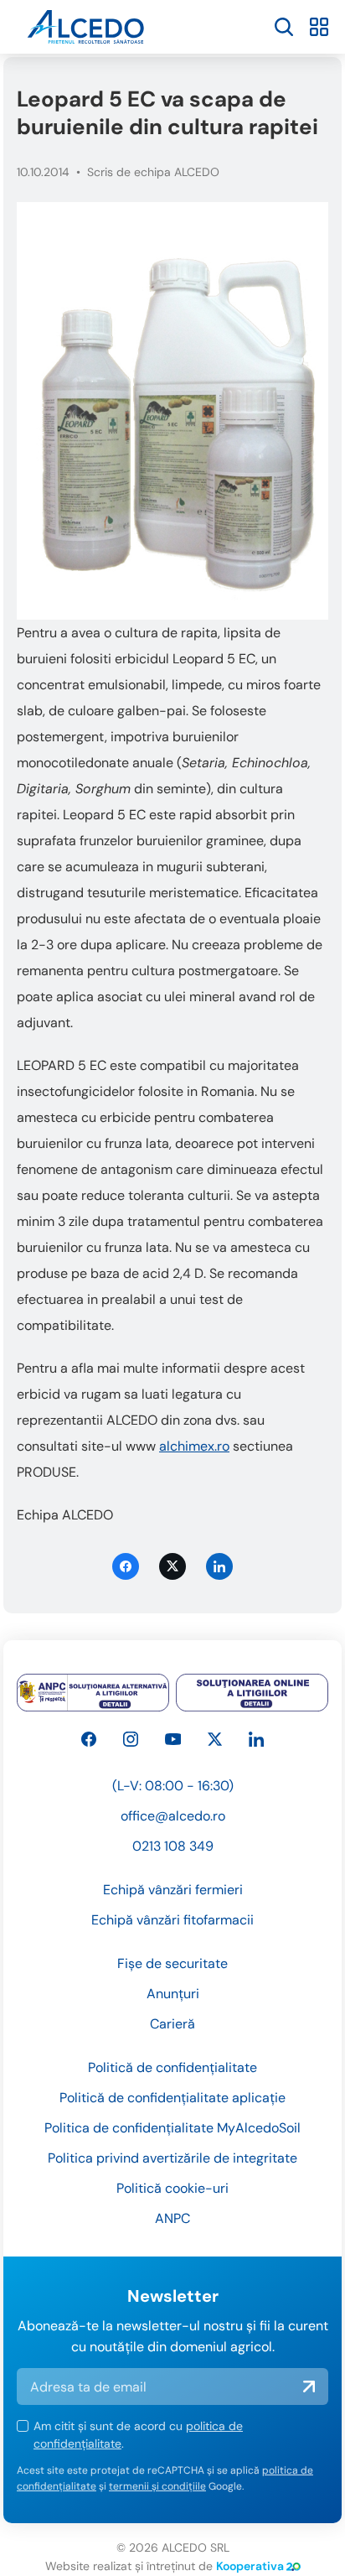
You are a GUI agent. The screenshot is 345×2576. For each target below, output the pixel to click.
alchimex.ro (194, 1446)
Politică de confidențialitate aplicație (172, 2098)
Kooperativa (250, 2566)
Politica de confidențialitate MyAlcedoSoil (172, 2128)
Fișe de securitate (172, 1963)
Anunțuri (173, 1994)
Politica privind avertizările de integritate (172, 2158)
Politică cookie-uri (172, 2188)
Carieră (172, 2024)
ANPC (172, 2218)
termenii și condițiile (157, 2486)
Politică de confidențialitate (172, 2067)
